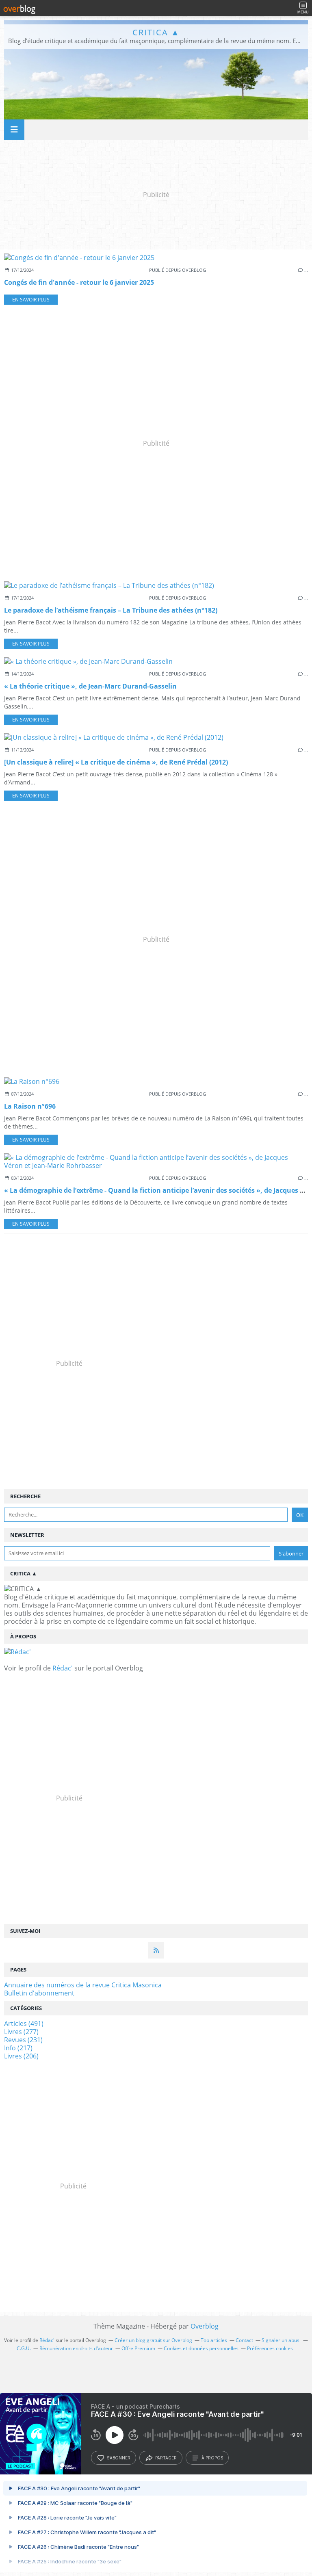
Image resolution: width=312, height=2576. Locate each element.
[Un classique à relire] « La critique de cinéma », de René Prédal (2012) (116, 762)
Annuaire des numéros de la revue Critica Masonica (83, 1985)
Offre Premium (138, 2348)
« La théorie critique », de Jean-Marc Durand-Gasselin (90, 686)
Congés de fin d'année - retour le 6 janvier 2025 (79, 282)
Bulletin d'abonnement (39, 1993)
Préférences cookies (270, 2348)
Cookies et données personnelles (201, 2348)
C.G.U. (24, 2348)
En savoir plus (31, 300)
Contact (244, 2340)
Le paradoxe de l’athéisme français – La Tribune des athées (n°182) (111, 610)
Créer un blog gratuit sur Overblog (153, 2340)
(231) (23, 2040)
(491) (24, 2024)
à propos (212, 2458)
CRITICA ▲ (156, 32)
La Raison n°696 (30, 1106)
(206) (21, 2056)
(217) (18, 2048)
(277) (21, 2032)
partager (166, 2458)
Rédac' (63, 1668)
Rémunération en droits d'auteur (76, 2348)
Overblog (205, 2326)
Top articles (214, 2340)
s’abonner (119, 2458)
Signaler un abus (281, 2340)
